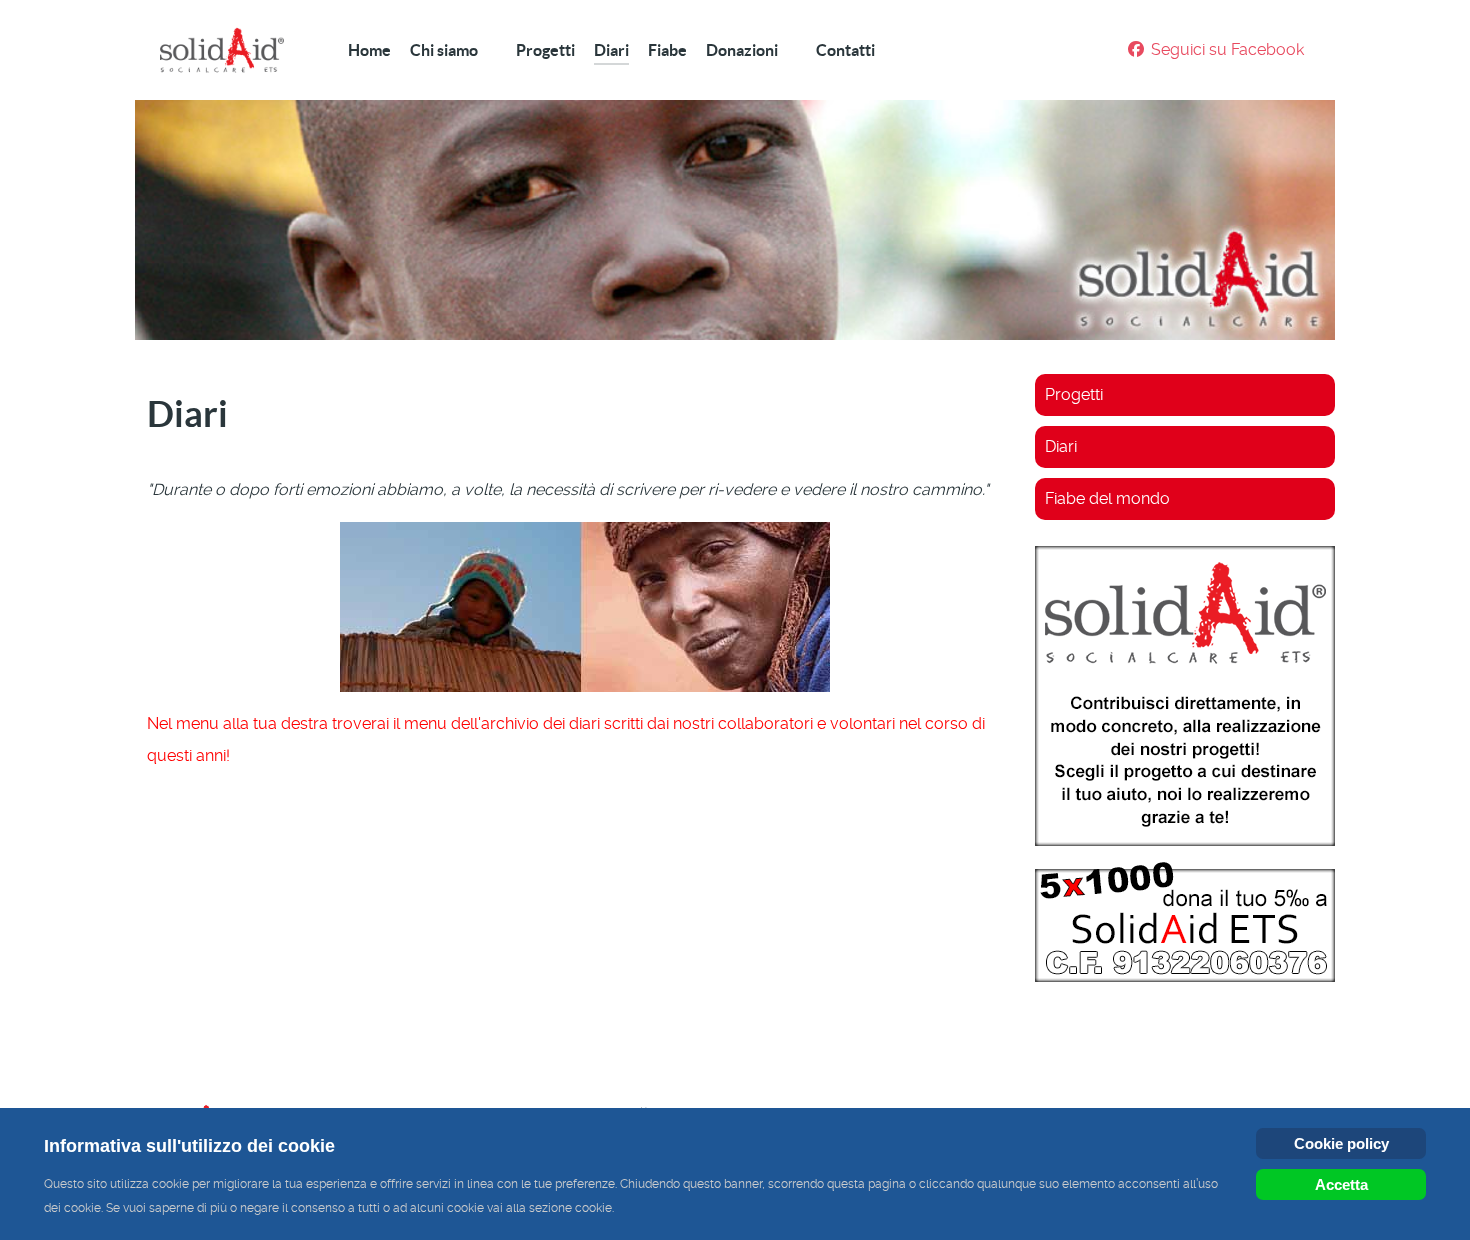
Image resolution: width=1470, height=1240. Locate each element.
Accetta (1341, 1184)
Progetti (1074, 394)
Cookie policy (1341, 1143)
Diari (1061, 446)
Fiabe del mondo (1107, 498)
